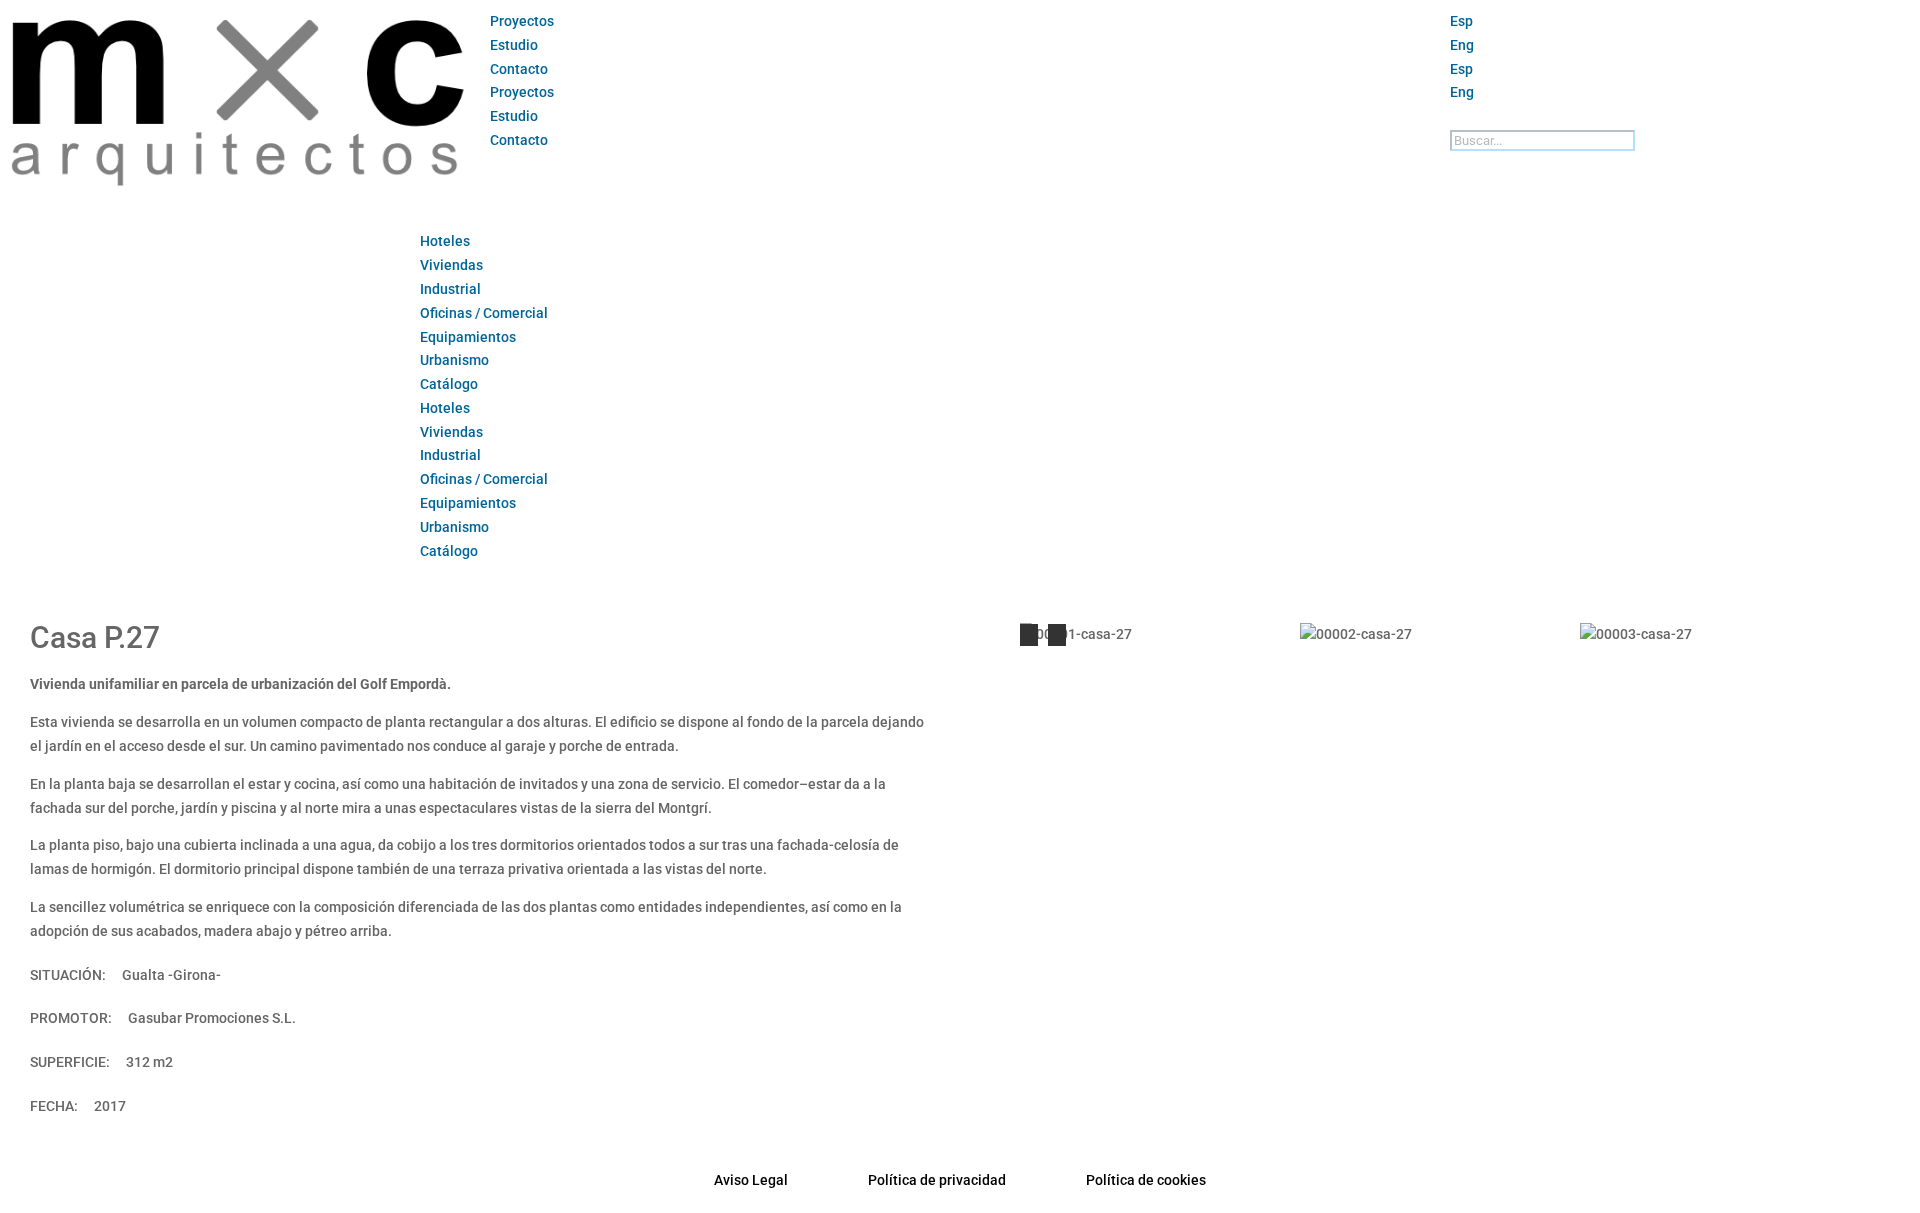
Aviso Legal (751, 1180)
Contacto (519, 69)
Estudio (514, 45)
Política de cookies (1146, 1180)
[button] (1680, 117)
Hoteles (445, 241)
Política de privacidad (937, 1180)
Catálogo (449, 384)
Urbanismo (454, 360)
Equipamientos (468, 337)
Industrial (450, 289)
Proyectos (522, 21)
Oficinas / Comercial (484, 313)
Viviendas (451, 265)
